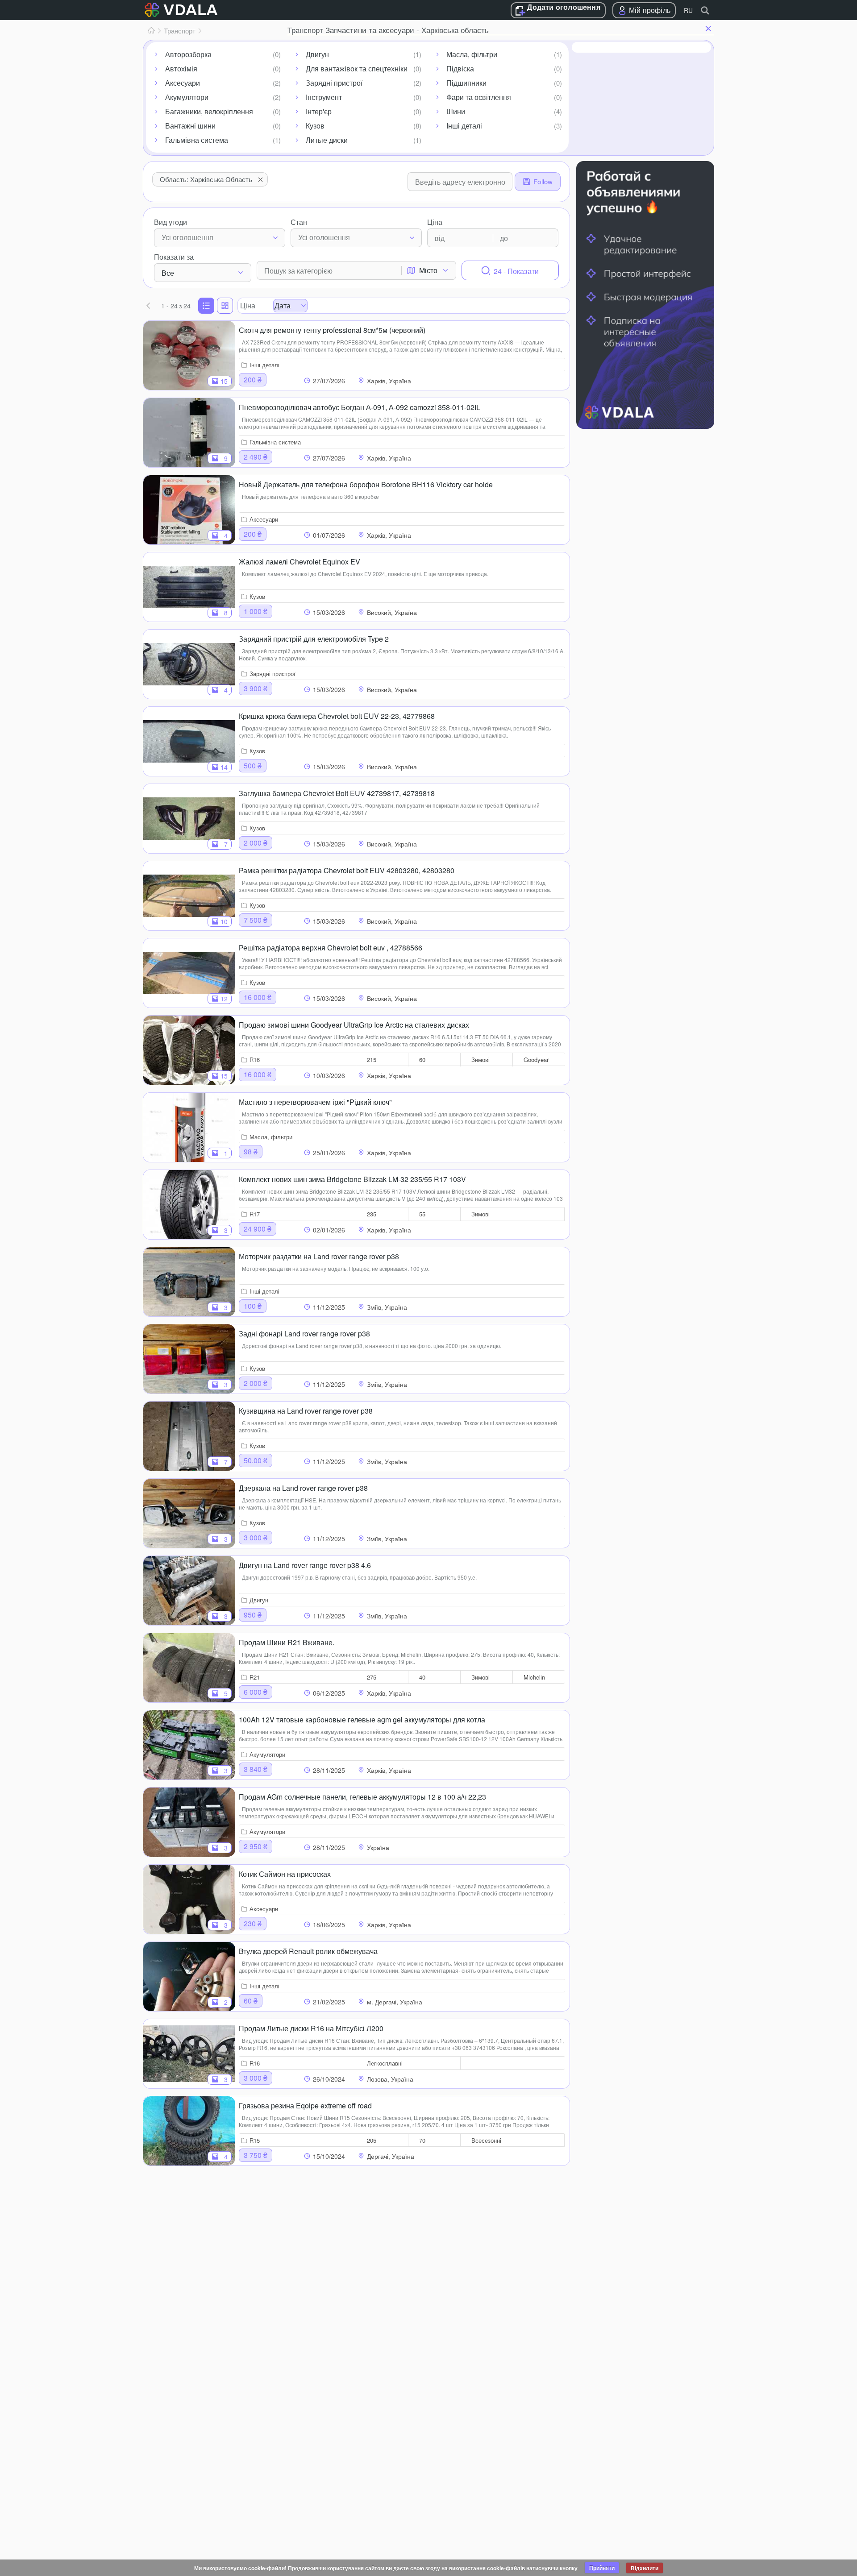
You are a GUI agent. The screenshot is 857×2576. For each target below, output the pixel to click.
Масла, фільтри (472, 54)
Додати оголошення (564, 8)
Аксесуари (183, 83)
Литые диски (327, 140)
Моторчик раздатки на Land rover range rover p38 (319, 1256)
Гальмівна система (197, 140)
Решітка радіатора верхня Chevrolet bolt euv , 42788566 (331, 948)
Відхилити (645, 2568)
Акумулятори (187, 97)
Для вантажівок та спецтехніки (357, 68)
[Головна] (151, 31)
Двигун (317, 54)
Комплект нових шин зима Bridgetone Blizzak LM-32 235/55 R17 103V (352, 1179)
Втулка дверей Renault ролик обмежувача (308, 1951)
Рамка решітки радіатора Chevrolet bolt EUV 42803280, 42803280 (347, 870)
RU (688, 10)
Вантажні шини (190, 126)
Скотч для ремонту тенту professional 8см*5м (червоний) (332, 330)
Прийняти (602, 2568)
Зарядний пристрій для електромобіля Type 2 (314, 639)
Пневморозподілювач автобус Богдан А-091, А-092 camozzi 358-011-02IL (360, 407)
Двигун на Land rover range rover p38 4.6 (305, 1565)
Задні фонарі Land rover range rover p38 (304, 1334)
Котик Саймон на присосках (285, 1874)
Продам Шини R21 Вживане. (287, 1642)
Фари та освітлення (479, 97)
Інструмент (324, 97)
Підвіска (460, 68)
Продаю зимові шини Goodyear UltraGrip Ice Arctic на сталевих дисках (354, 1025)
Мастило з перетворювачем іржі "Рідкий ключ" (315, 1102)
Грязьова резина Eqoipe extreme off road (305, 2105)
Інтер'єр (319, 111)
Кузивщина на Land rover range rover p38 (306, 1411)
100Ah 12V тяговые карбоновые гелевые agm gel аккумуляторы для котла (362, 1719)
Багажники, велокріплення (209, 111)
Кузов (315, 126)
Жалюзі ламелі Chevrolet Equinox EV (300, 562)
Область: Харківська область (206, 179)
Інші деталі (464, 126)
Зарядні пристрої (334, 83)
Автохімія (181, 68)
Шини (456, 111)
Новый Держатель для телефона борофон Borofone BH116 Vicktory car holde (366, 484)
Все (168, 273)
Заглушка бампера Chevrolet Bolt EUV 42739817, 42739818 (337, 793)
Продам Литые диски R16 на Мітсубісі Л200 (311, 2028)
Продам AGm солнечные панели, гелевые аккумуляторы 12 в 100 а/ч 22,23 (362, 1797)
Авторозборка (188, 54)
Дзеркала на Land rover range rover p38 (303, 1488)
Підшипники (466, 83)
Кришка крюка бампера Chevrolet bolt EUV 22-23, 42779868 (337, 716)
